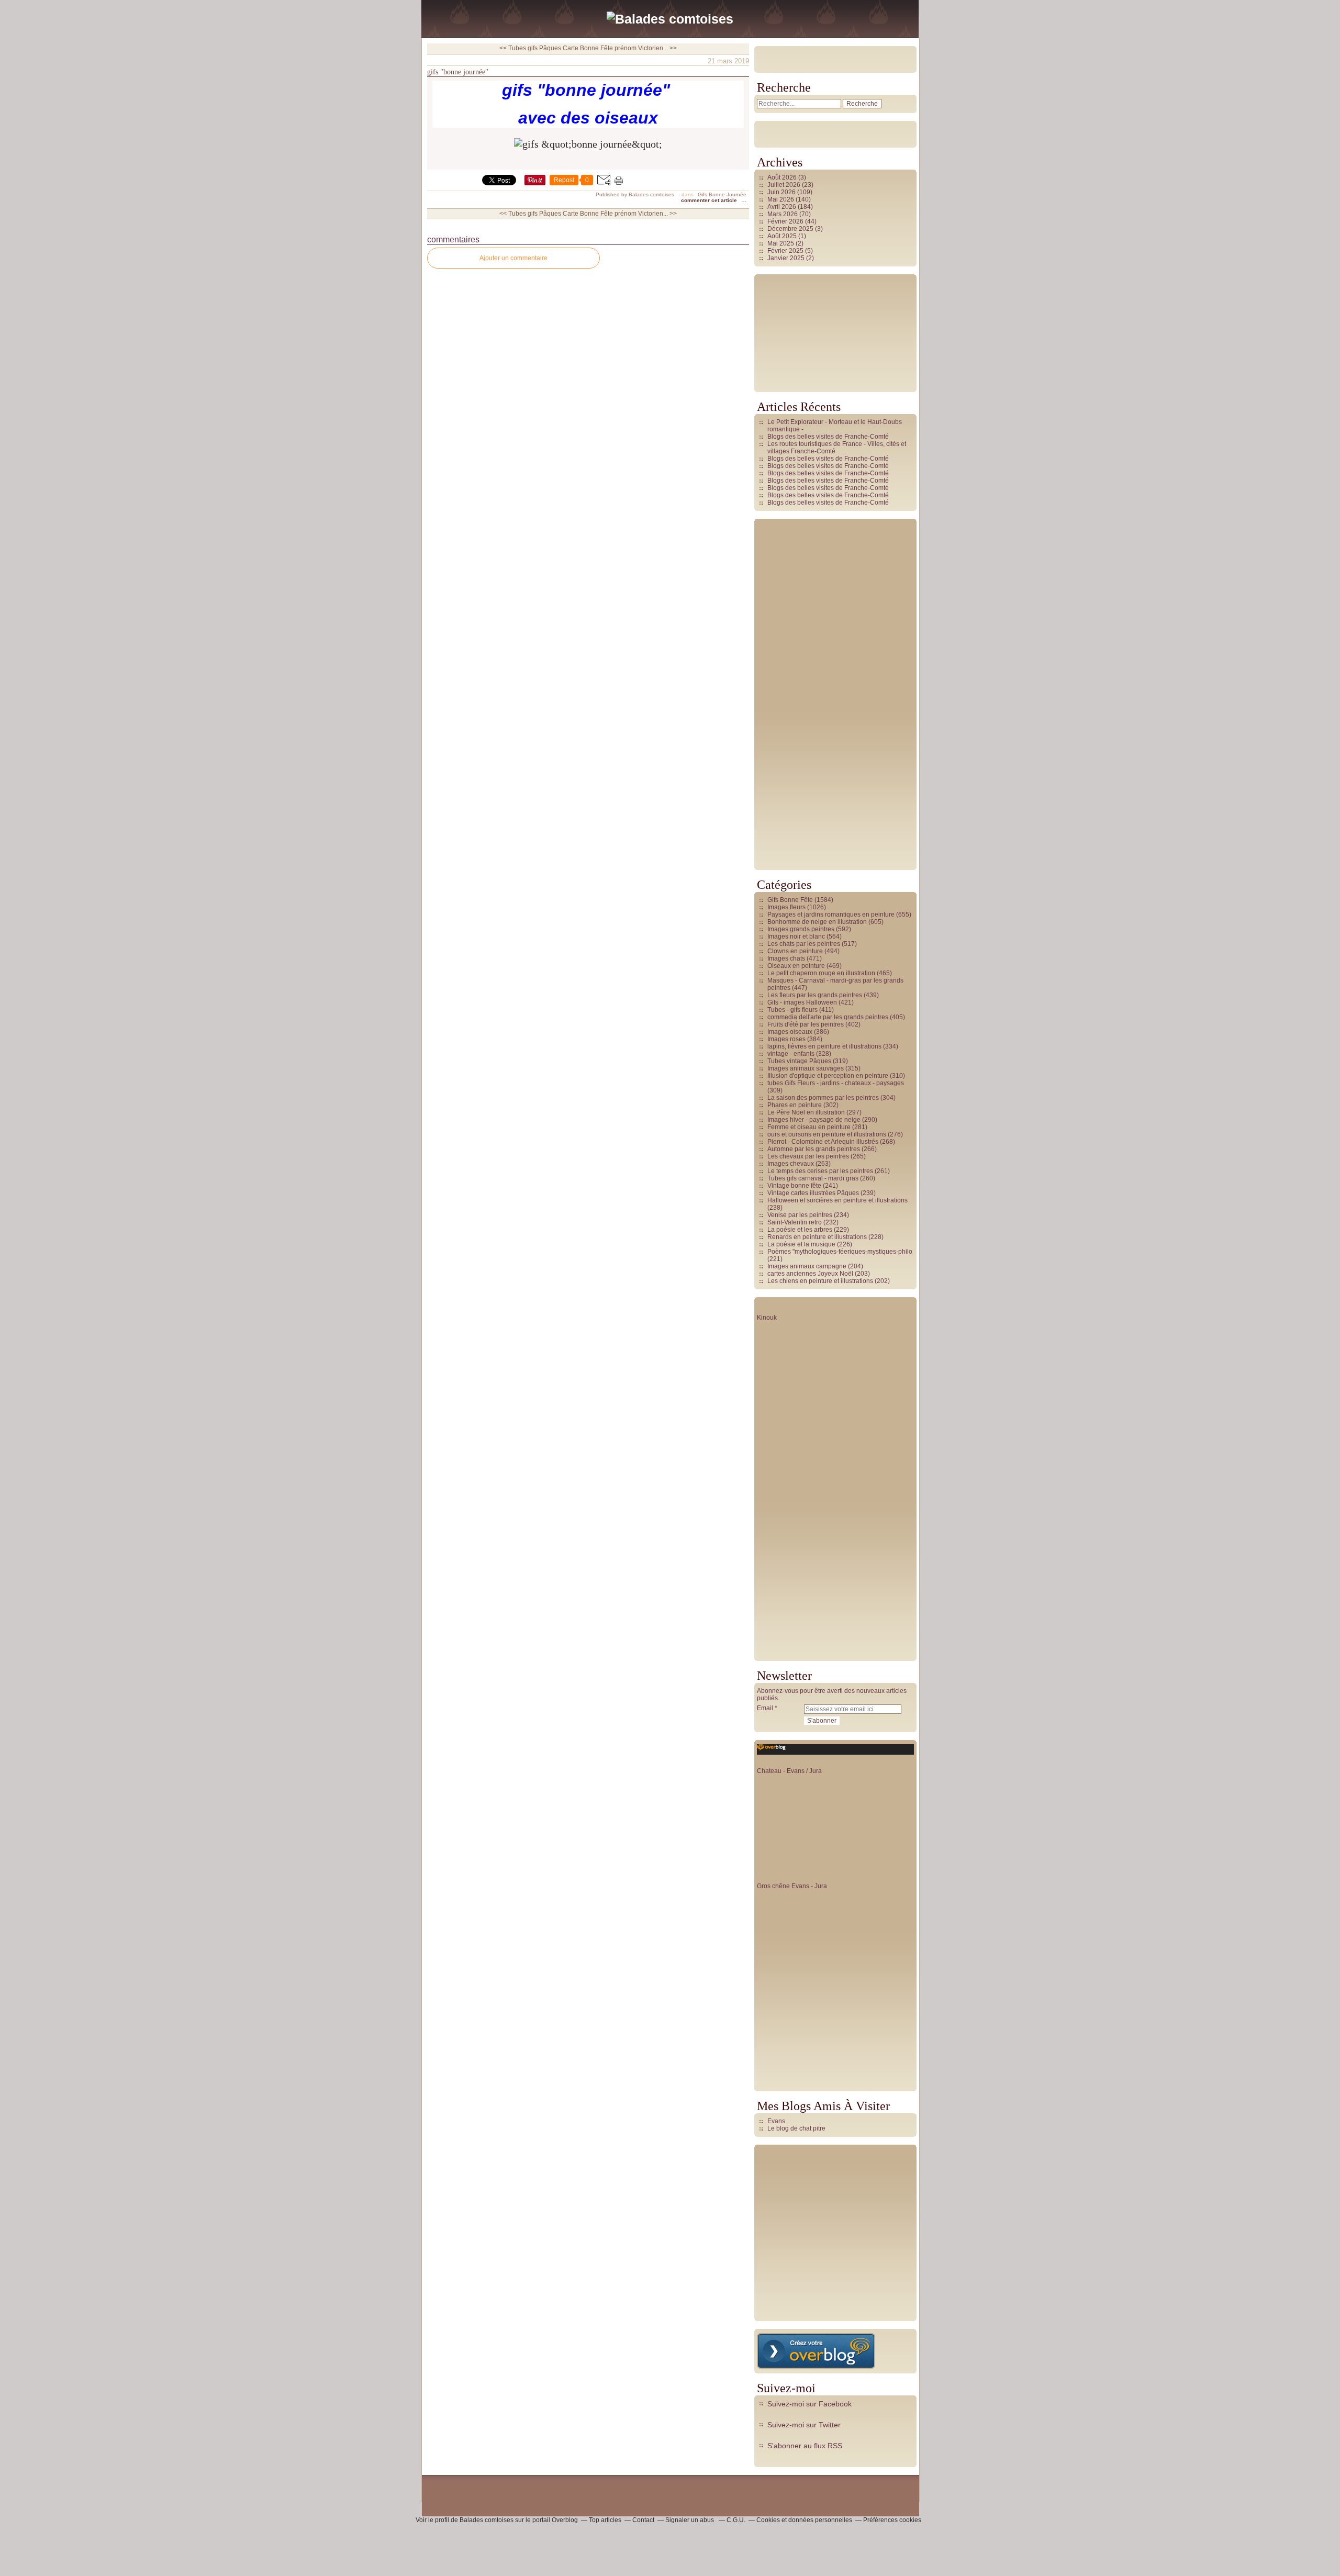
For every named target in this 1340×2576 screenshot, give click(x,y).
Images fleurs (786, 907)
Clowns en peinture (795, 951)
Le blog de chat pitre (796, 2128)
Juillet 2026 (785, 185)
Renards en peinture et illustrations (817, 1237)
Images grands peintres (801, 929)
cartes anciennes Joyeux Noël (810, 1274)
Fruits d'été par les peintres (806, 1024)
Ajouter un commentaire (513, 258)
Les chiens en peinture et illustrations (820, 1281)
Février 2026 (786, 221)
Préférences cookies (892, 2520)
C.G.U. (736, 2520)
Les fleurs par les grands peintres (815, 995)
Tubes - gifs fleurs (792, 1010)
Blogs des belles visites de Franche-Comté (828, 437)
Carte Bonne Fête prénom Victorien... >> (620, 48)
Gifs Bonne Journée (722, 194)
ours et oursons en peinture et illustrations (827, 1134)
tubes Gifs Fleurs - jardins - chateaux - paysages (836, 1083)
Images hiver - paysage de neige (814, 1120)
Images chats (786, 958)
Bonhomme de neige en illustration (817, 922)
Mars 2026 (783, 214)
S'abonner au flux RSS (805, 2446)
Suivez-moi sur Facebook (809, 2404)
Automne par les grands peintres (814, 1149)
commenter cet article (710, 200)
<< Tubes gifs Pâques (530, 48)
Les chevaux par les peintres (808, 1156)
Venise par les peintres (800, 1215)
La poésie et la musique (801, 1244)
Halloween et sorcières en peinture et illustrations (837, 1200)
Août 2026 (783, 177)
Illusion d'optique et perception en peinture (828, 1076)
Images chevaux (791, 1164)
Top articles (605, 2520)
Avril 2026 (783, 207)
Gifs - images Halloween (802, 1002)
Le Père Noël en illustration (806, 1112)
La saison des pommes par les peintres (823, 1098)
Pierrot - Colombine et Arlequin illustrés (823, 1142)
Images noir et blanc (796, 936)
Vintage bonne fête (794, 1186)
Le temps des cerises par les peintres (820, 1171)
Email (765, 1708)
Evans (776, 2121)
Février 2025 (786, 251)
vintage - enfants (791, 1054)
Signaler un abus (690, 2520)
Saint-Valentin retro (795, 1222)
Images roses (786, 1039)
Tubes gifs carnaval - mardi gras (813, 1178)
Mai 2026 (781, 199)
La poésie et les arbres (800, 1230)
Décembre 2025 (791, 229)
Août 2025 (783, 236)
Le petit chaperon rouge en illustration (821, 973)
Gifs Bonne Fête (790, 900)
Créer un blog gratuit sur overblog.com (816, 2351)
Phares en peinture (795, 1105)
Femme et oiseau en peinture (809, 1127)
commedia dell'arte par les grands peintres (828, 1017)
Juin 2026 (782, 192)
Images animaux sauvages (806, 1068)
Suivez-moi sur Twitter (804, 2425)
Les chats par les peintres (804, 944)
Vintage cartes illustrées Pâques (813, 1193)
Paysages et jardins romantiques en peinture (831, 915)
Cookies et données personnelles (804, 2520)
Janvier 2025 (787, 258)
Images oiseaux (790, 1032)
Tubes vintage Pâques (799, 1061)
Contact (643, 2520)
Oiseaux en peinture (796, 966)
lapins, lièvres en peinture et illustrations (824, 1046)
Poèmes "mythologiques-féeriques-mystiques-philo (840, 1252)
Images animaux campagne (807, 1266)
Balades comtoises (487, 2520)
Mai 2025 (781, 243)
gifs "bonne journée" (458, 72)
